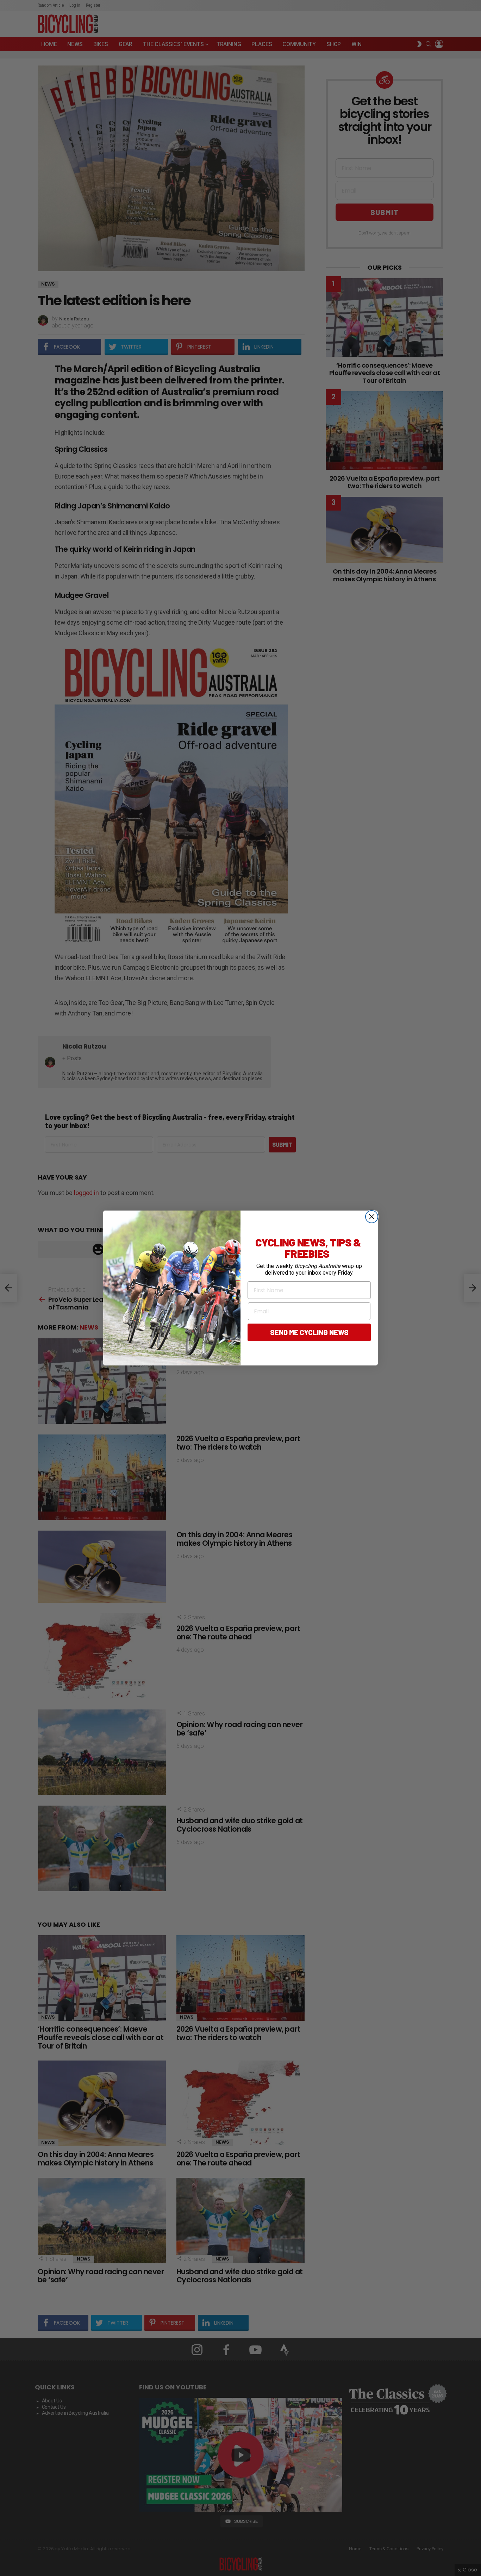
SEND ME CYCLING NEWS (309, 1332)
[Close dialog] (372, 1217)
